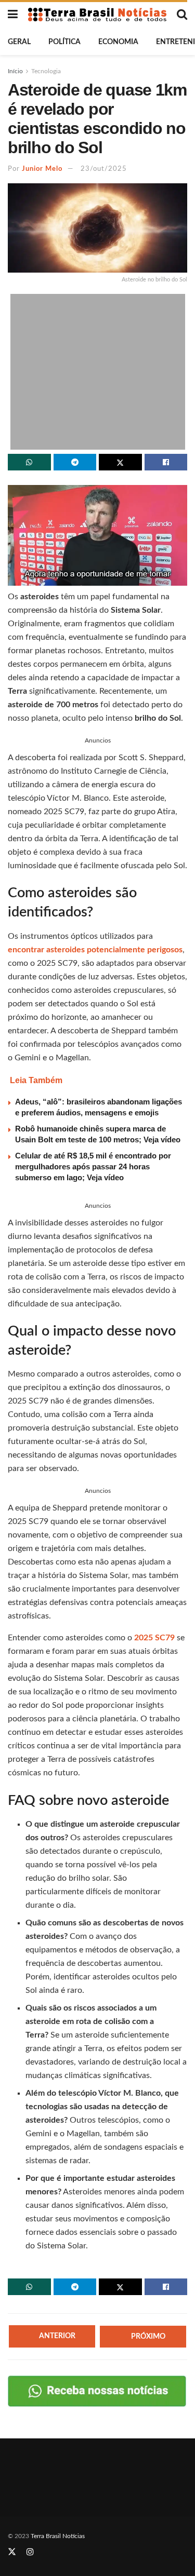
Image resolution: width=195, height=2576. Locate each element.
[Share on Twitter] (120, 462)
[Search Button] (182, 15)
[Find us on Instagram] (30, 2552)
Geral (19, 42)
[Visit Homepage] (97, 15)
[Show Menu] (13, 15)
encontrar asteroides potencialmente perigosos (95, 950)
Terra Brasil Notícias (58, 2536)
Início (15, 71)
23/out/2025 (104, 169)
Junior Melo (42, 169)
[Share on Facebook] (166, 462)
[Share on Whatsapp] (29, 462)
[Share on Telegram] (75, 462)
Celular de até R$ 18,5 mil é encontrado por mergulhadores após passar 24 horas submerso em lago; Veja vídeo (93, 1166)
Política (64, 42)
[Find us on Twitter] (12, 2552)
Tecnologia (46, 71)
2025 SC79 (154, 1638)
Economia (118, 42)
